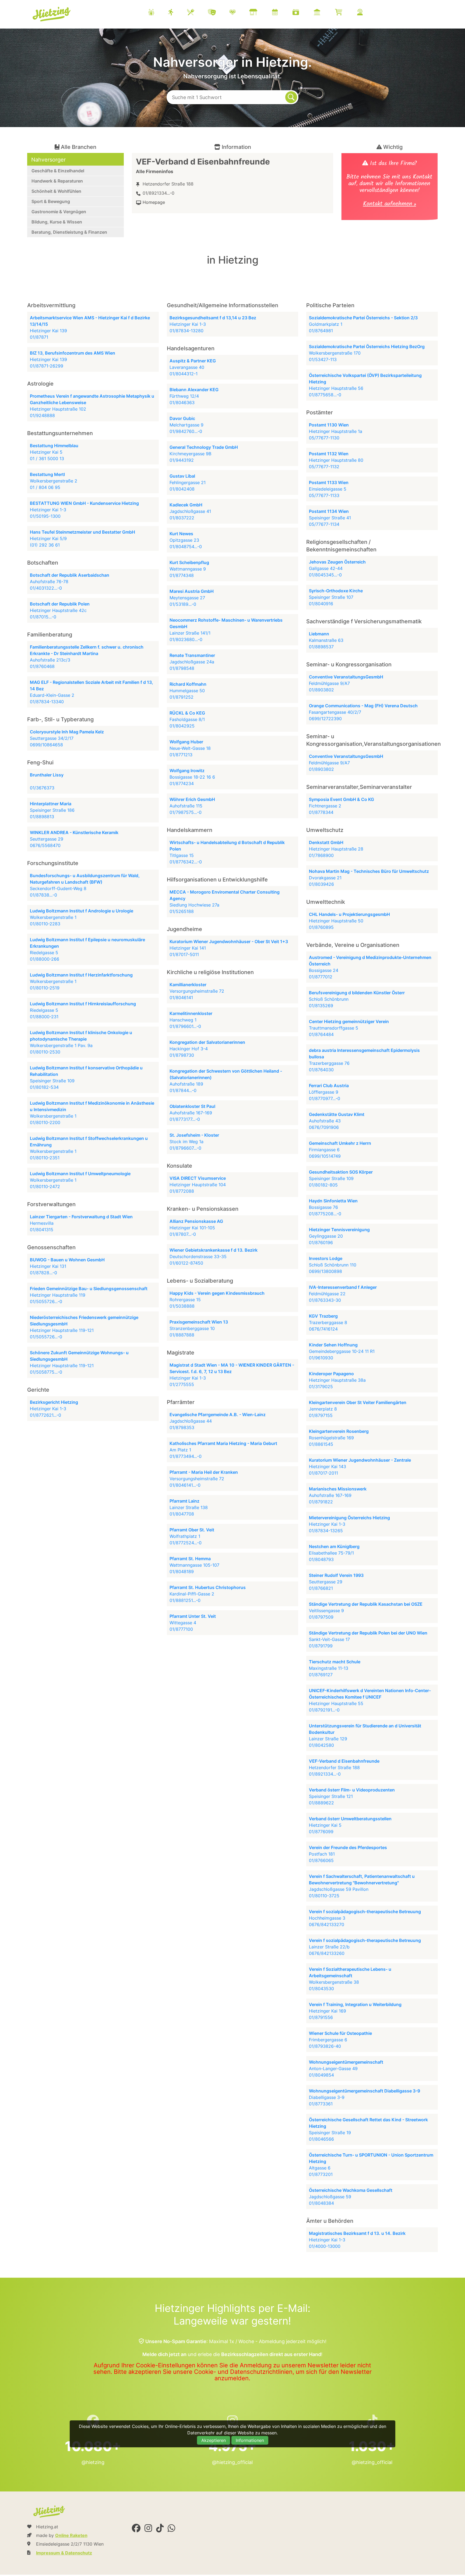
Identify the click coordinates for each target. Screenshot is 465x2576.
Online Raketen (71, 2535)
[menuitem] (262, 13)
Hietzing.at (52, 14)
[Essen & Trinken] (197, 13)
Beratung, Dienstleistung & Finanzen (69, 232)
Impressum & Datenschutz (64, 2553)
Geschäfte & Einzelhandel (58, 171)
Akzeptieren (214, 2440)
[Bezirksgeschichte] (324, 13)
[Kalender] (282, 13)
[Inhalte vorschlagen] (367, 13)
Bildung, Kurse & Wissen (57, 222)
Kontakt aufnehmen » (390, 204)
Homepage (154, 202)
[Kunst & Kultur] (219, 13)
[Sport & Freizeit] (177, 13)
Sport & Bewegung (51, 201)
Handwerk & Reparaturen (57, 181)
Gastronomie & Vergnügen (59, 212)
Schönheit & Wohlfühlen (56, 191)
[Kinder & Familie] (158, 13)
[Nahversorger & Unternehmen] (260, 13)
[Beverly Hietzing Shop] (345, 13)
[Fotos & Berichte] (302, 13)
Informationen (250, 2440)
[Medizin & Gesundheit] (239, 13)
